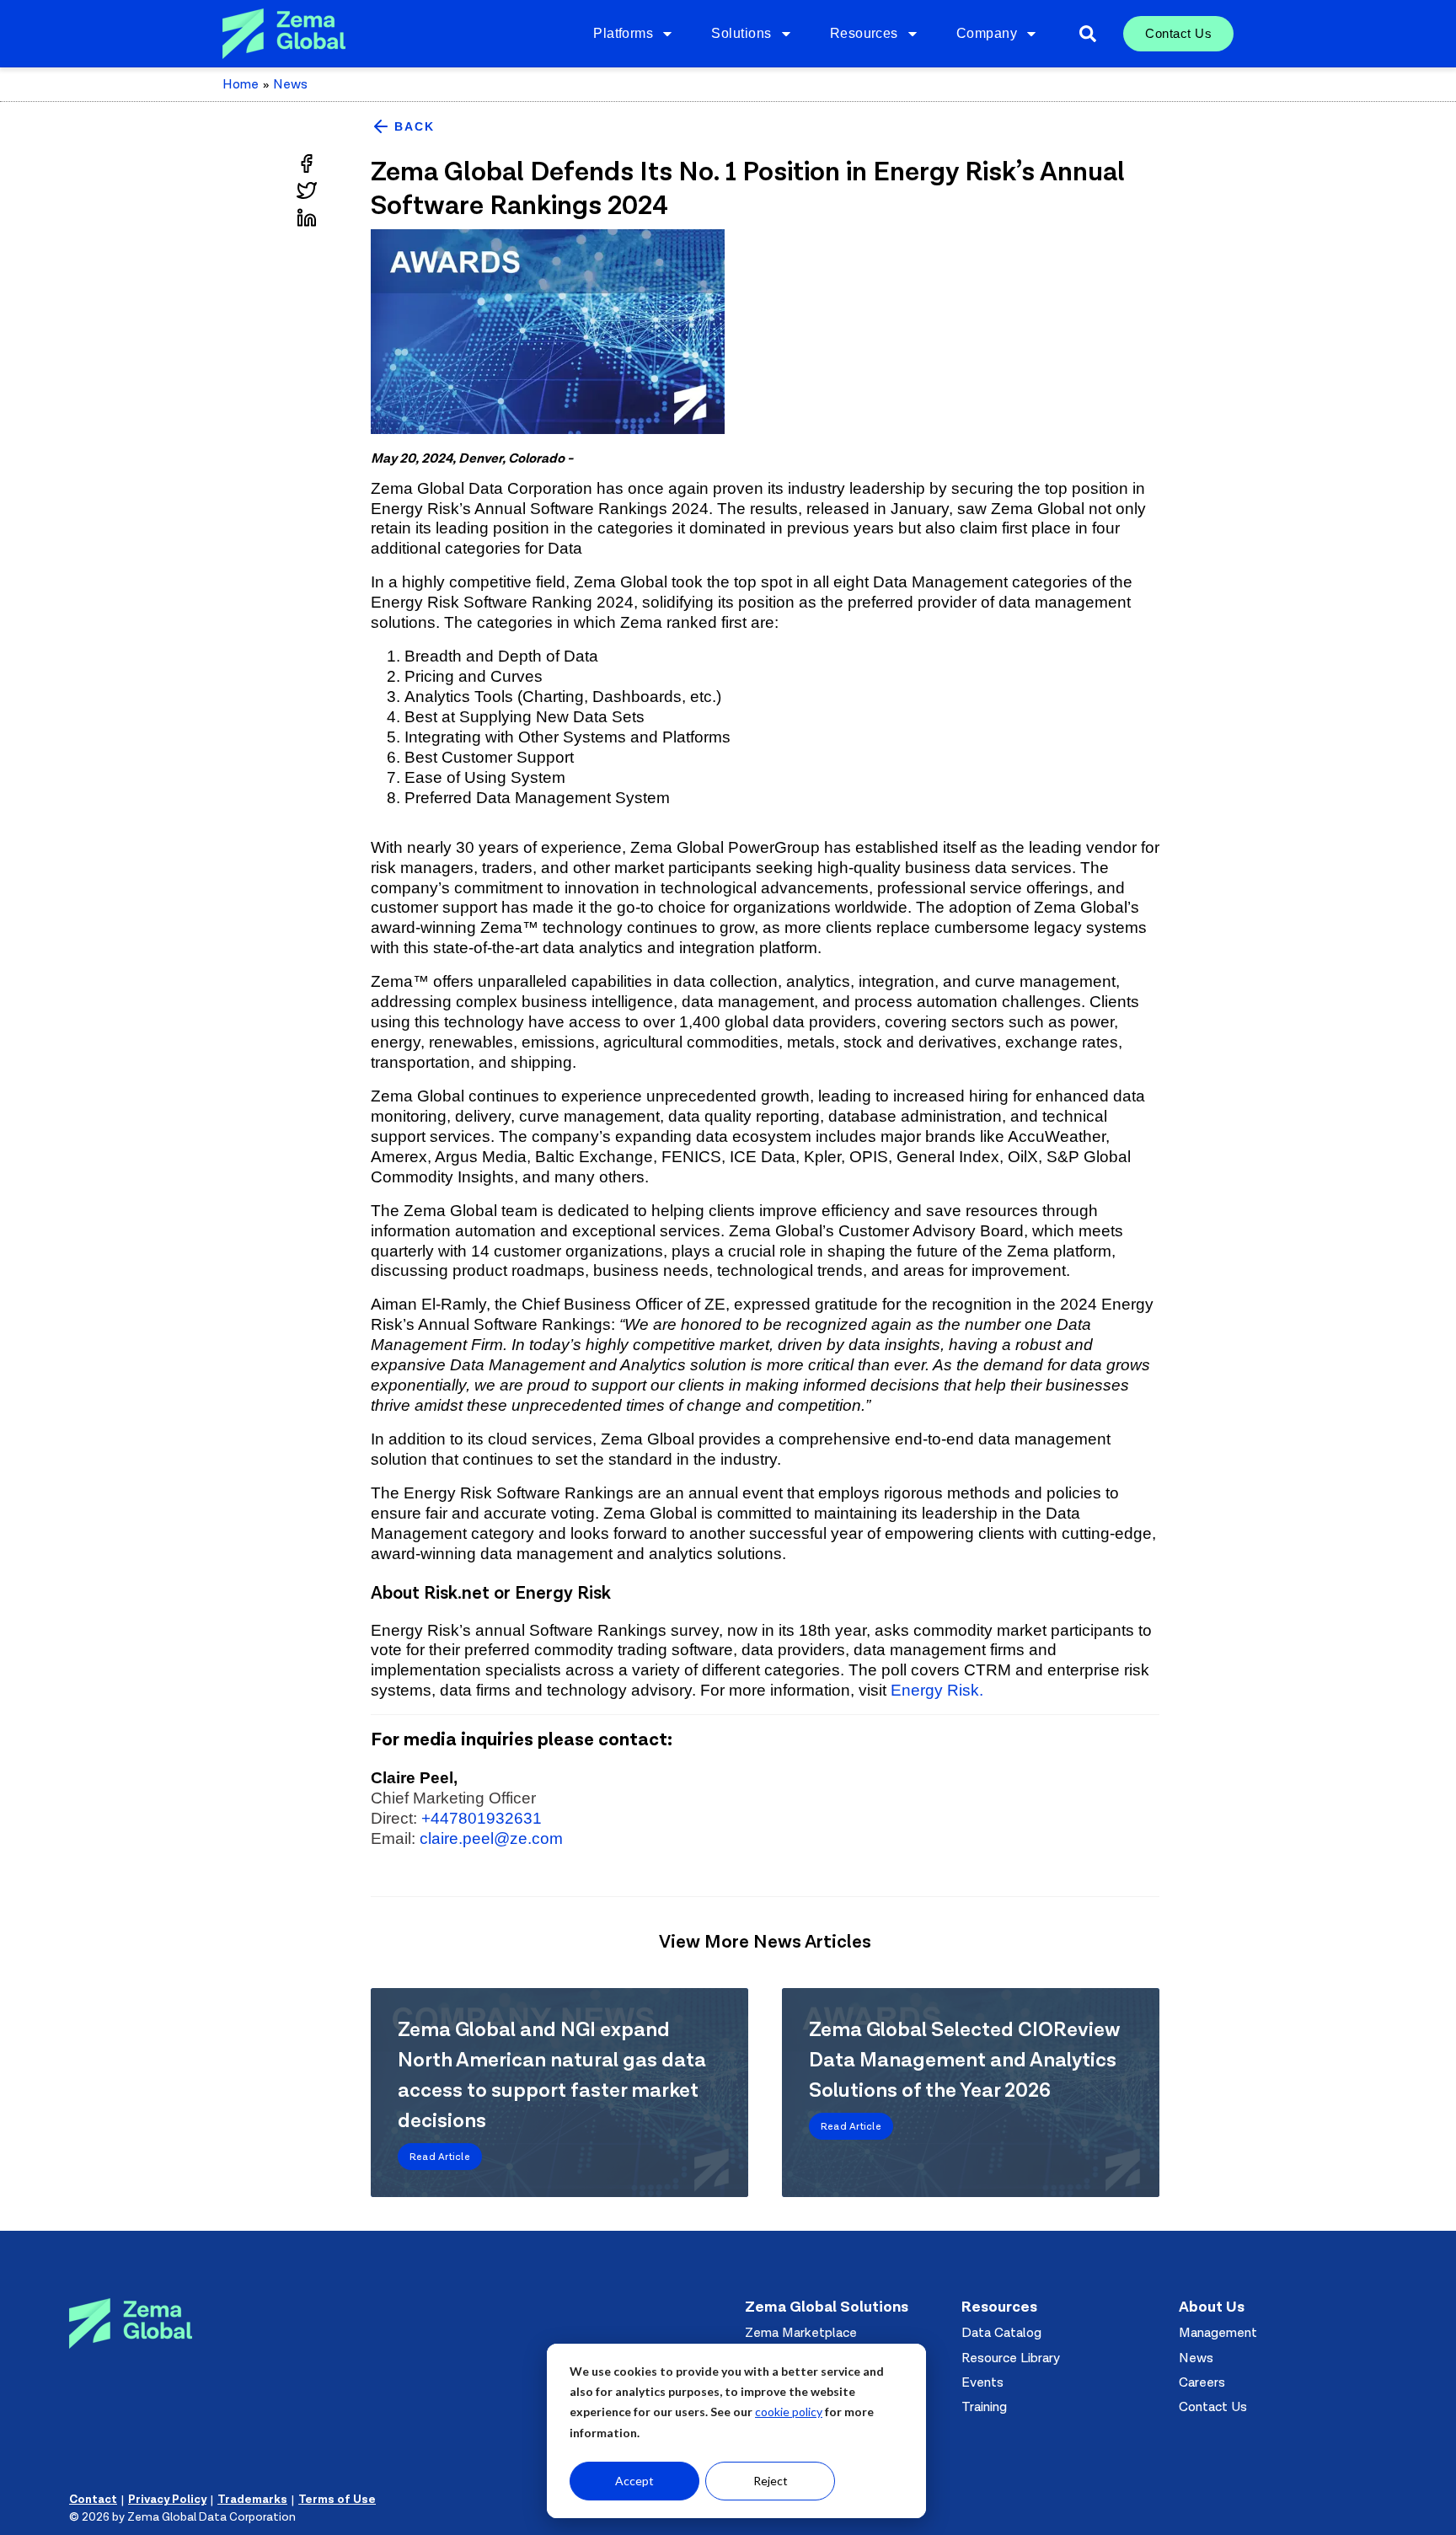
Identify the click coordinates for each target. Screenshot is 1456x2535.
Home (246, 84)
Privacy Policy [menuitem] (167, 2500)
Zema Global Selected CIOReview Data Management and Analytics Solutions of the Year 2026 (964, 2060)
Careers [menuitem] (1202, 2382)
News (290, 84)
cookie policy (789, 2412)
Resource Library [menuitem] (1011, 2358)
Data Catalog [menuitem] (1001, 2333)
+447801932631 (482, 1818)
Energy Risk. (937, 1690)
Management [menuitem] (1218, 2333)
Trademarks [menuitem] (252, 2500)
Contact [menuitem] (93, 2500)
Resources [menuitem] (864, 33)
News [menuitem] (1196, 2358)
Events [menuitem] (982, 2382)
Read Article (440, 2157)
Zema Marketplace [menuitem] (801, 2333)
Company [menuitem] (987, 33)
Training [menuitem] (984, 2407)
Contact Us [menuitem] (1178, 33)
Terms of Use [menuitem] (337, 2500)
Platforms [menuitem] (623, 33)
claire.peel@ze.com (491, 1838)
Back (415, 126)
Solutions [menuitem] (741, 33)
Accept (634, 2481)
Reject (771, 2481)
